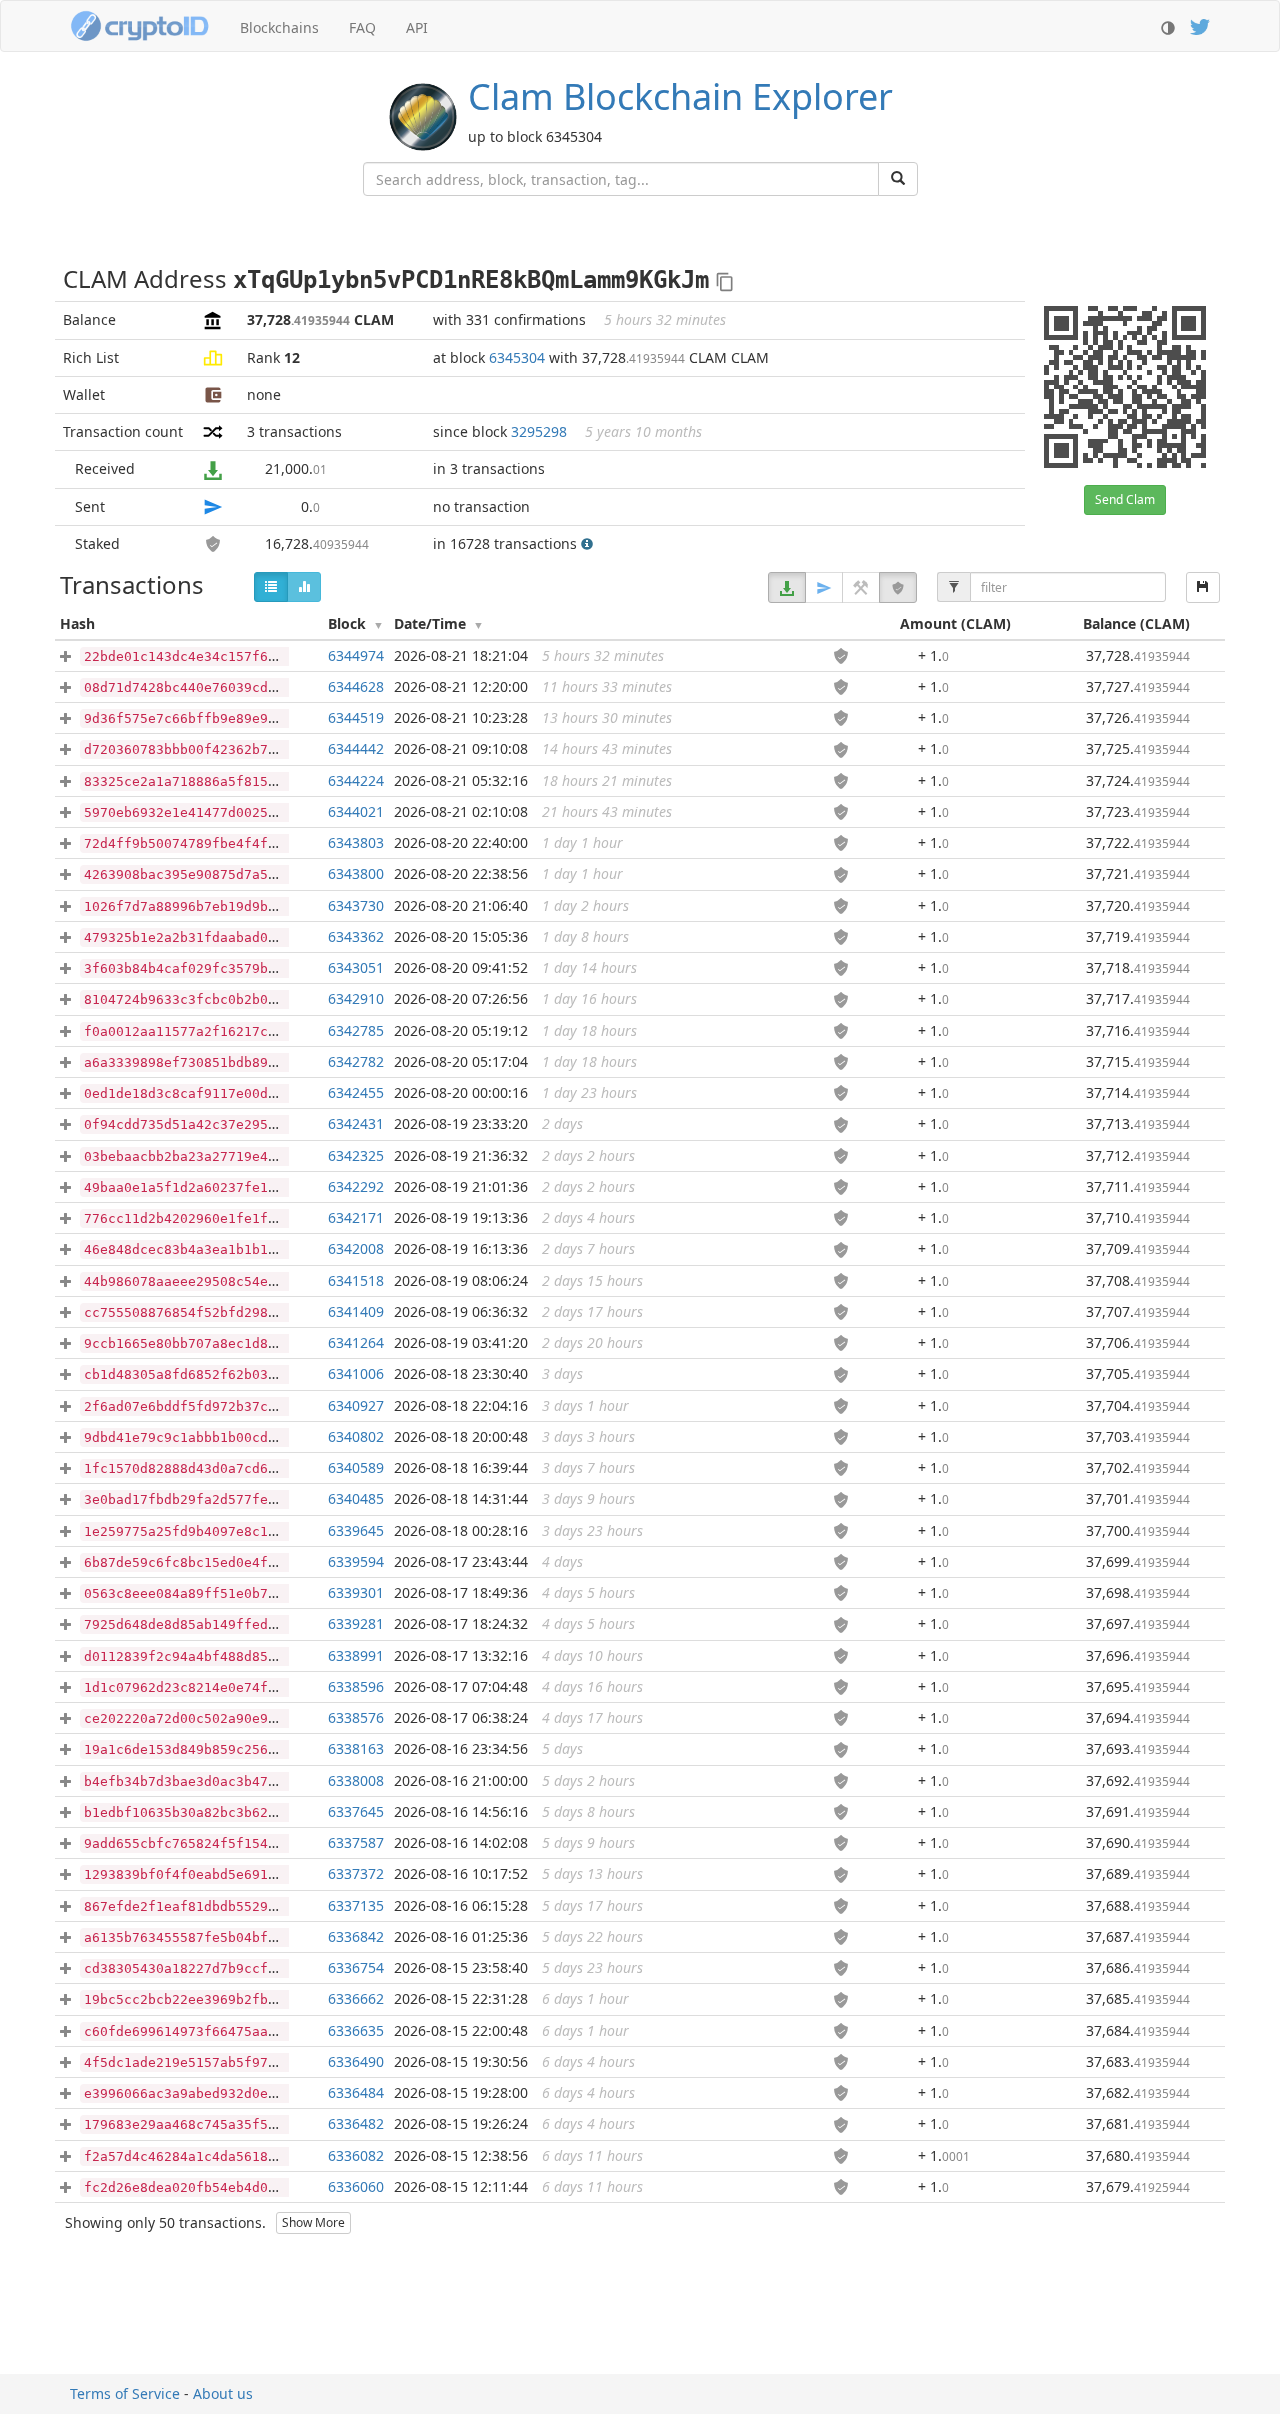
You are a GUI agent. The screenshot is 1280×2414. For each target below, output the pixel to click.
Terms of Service (125, 2393)
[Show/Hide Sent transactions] (824, 587)
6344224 (356, 780)
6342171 (356, 1217)
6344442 (356, 748)
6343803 (356, 842)
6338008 (356, 1780)
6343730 (356, 905)
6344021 (356, 811)
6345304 (517, 357)
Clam (680, 96)
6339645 (356, 1530)
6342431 (356, 1123)
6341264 (356, 1342)
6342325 (356, 1155)
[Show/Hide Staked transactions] (898, 587)
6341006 (356, 1373)
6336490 (356, 2061)
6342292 (356, 1186)
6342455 (356, 1092)
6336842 (356, 1936)
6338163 (356, 1748)
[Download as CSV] (1203, 587)
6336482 (356, 2123)
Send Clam (1125, 499)
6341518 (356, 1280)
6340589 (356, 1467)
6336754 (356, 1967)
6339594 (356, 1561)
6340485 (356, 1498)
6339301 (356, 1592)
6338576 (356, 1717)
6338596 (356, 1686)
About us (223, 2393)
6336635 (356, 2030)
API (417, 27)
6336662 (356, 1998)
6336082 (356, 2155)
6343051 (356, 967)
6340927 (356, 1405)
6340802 (356, 1436)
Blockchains (279, 27)
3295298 (539, 431)
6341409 (356, 1311)
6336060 (356, 2186)
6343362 (356, 936)
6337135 (356, 1905)
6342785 (356, 1030)
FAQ (362, 27)
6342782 (356, 1061)
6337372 (356, 1873)
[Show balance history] (304, 587)
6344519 (356, 717)
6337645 (356, 1811)
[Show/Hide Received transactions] (787, 587)
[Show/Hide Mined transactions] (861, 587)
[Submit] (898, 179)
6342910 (356, 998)
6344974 (356, 655)
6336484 (356, 2092)
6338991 (356, 1655)
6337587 (356, 1842)
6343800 (356, 873)
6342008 (356, 1248)
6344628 (356, 686)
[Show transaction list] (271, 587)
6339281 (356, 1623)
